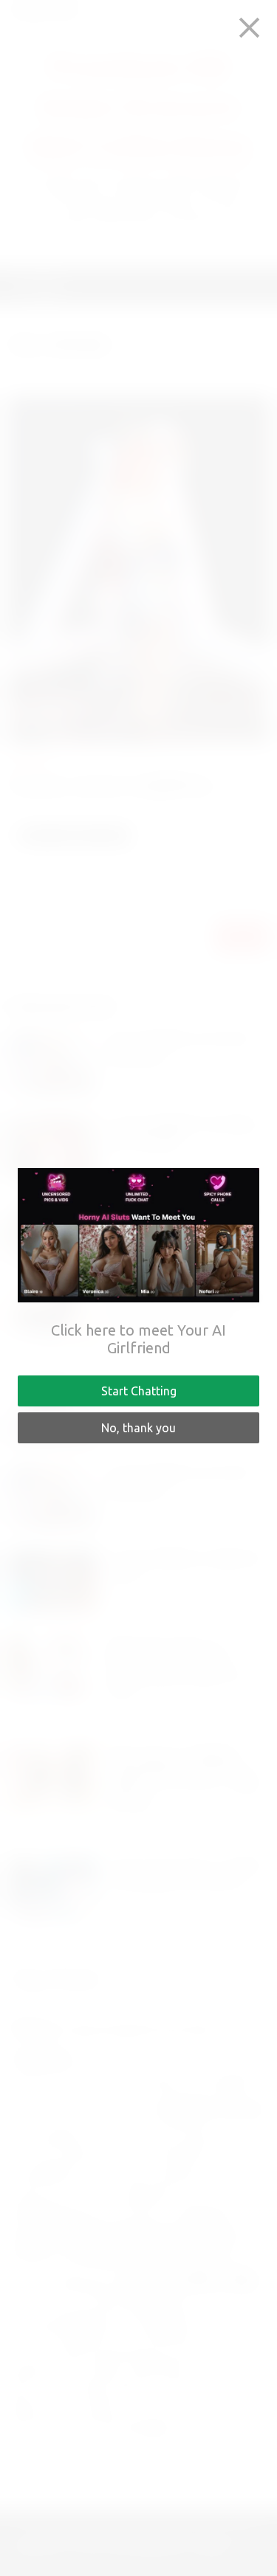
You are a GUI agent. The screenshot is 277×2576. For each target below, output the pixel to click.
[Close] (249, 28)
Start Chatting (139, 1391)
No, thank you (138, 1428)
